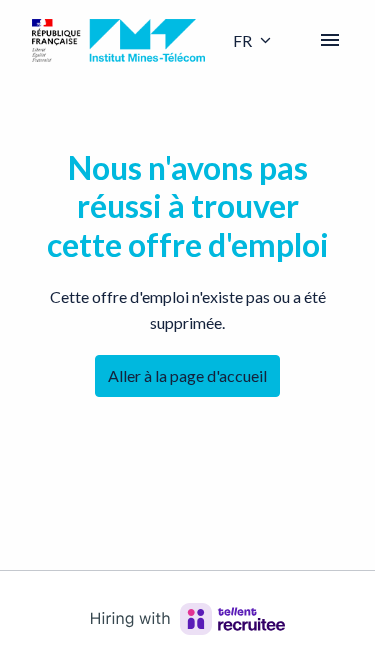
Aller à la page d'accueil (187, 375)
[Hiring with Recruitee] (188, 619)
